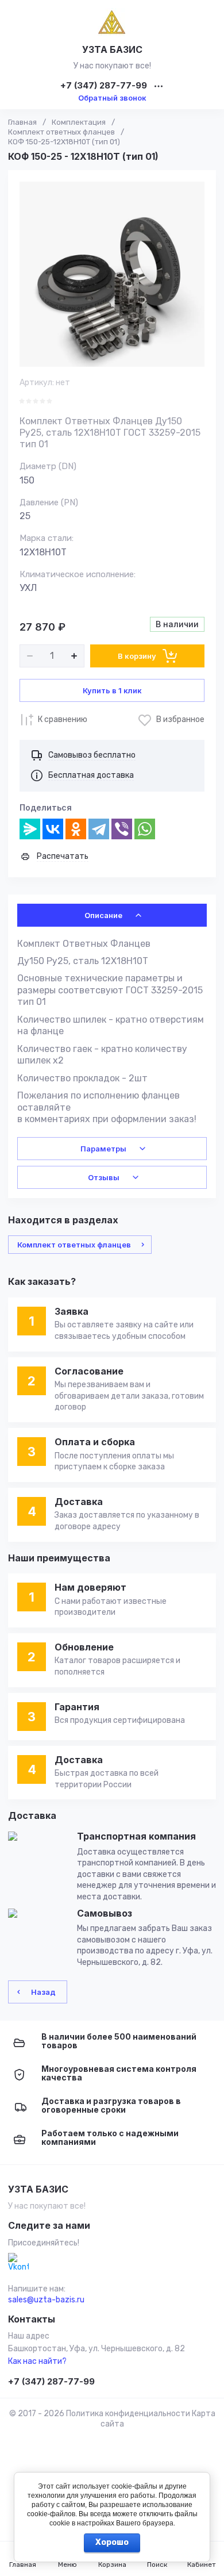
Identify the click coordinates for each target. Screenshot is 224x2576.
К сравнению (63, 719)
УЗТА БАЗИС (112, 49)
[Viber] (122, 829)
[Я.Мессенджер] (30, 829)
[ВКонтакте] (53, 829)
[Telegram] (99, 829)
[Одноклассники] (76, 829)
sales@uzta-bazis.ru (46, 2300)
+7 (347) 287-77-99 (104, 86)
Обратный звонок (112, 98)
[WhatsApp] (145, 829)
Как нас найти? (37, 2361)
